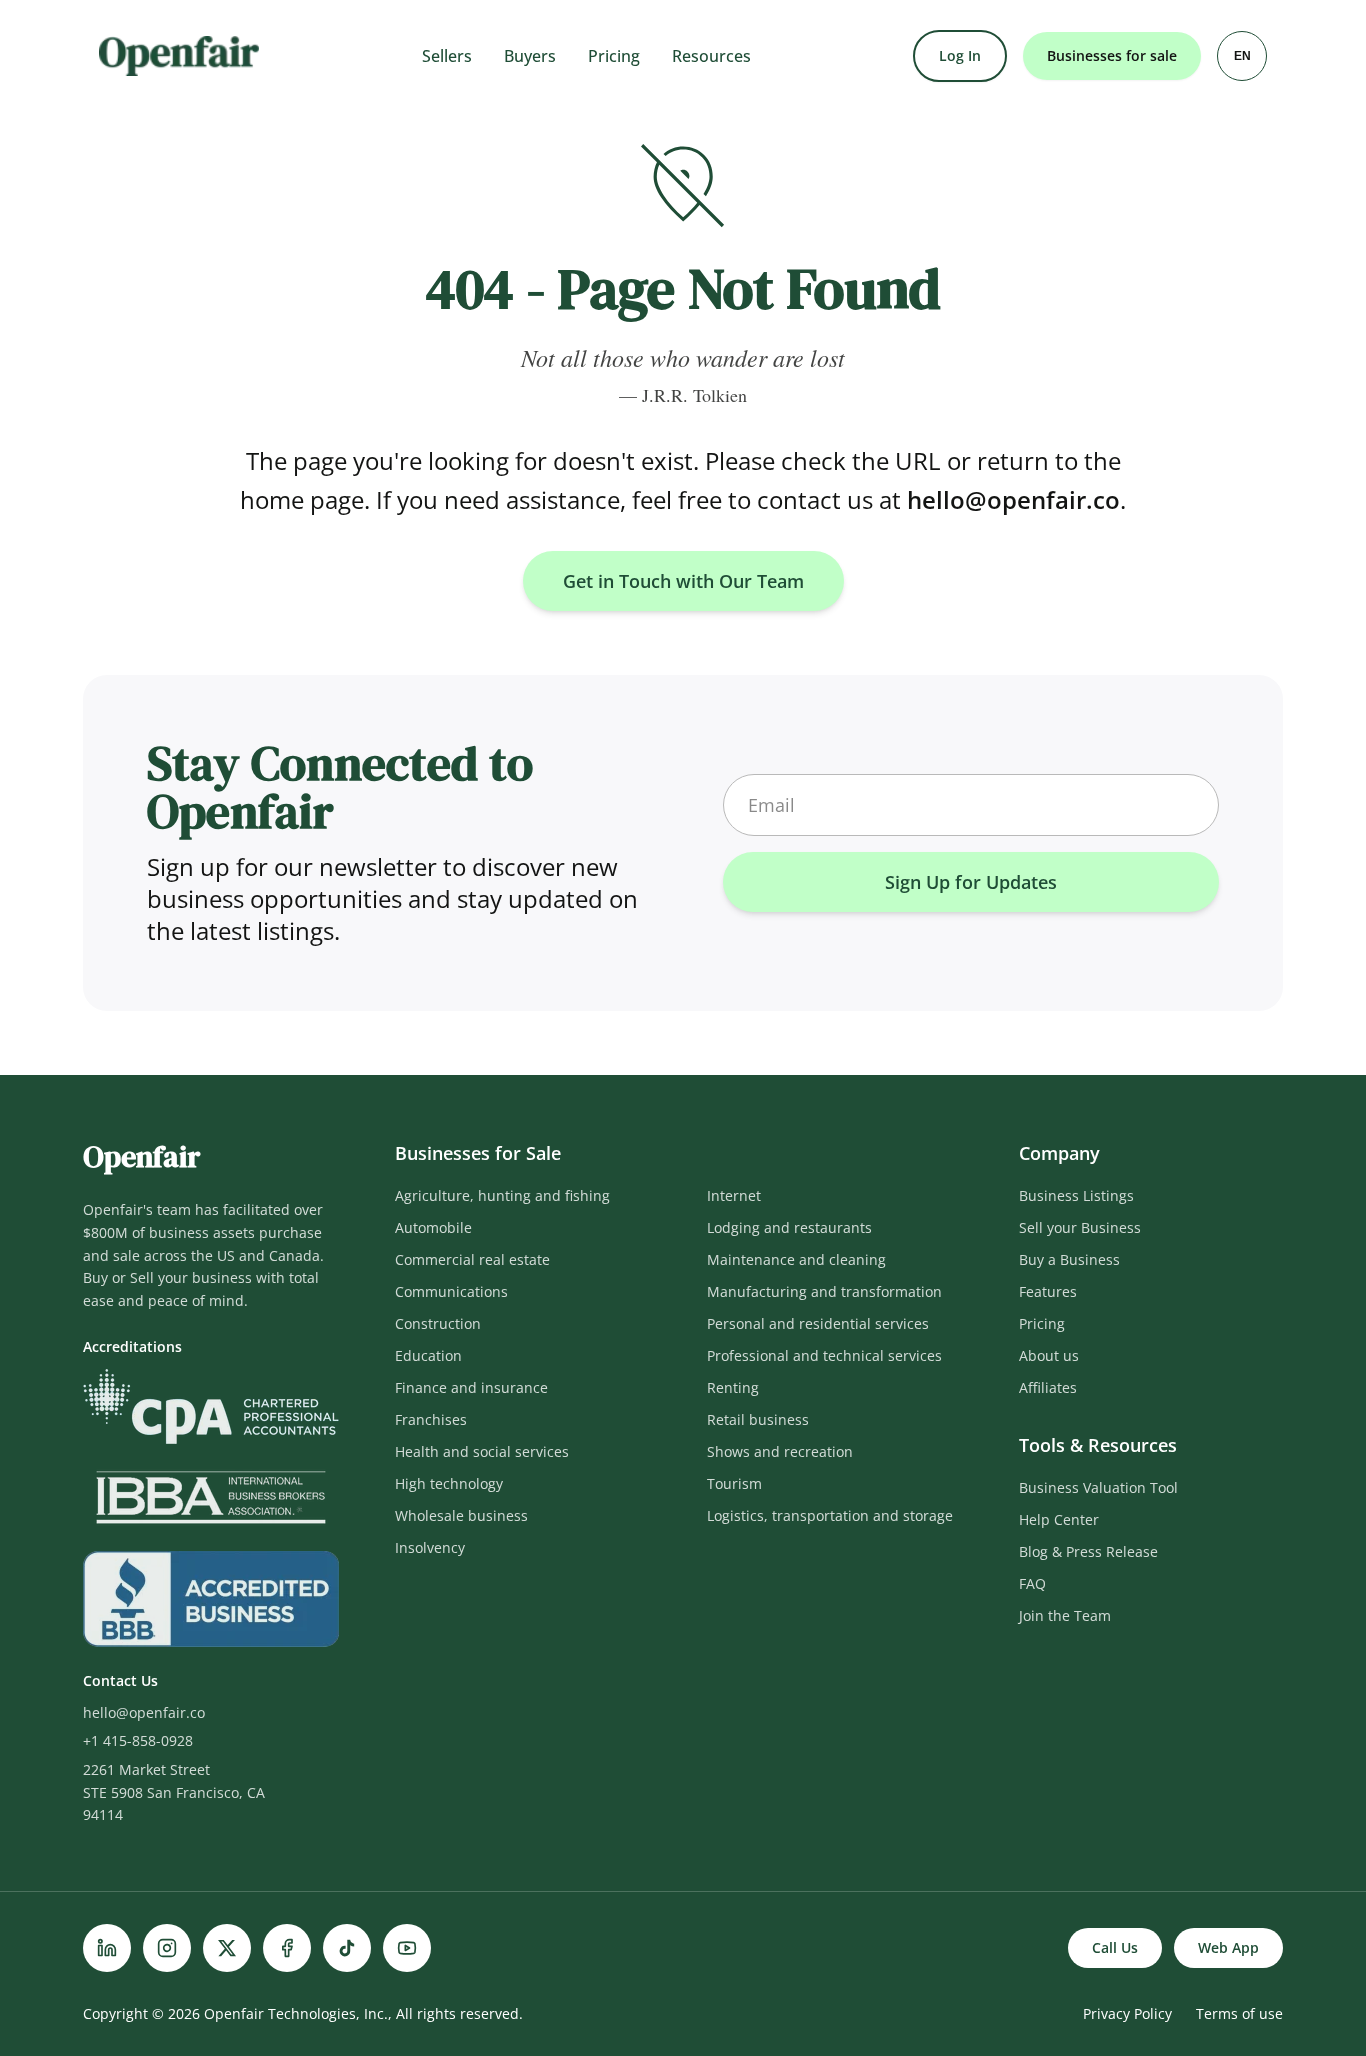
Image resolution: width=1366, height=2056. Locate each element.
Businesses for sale (1112, 55)
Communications (451, 1291)
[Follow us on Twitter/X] (227, 1948)
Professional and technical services (824, 1355)
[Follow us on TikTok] (347, 1948)
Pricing (614, 56)
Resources (711, 56)
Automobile (433, 1227)
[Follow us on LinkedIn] (107, 1948)
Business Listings (1076, 1195)
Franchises (431, 1419)
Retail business (758, 1419)
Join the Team (1065, 1615)
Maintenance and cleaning (796, 1259)
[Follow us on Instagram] (167, 1948)
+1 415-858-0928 (138, 1740)
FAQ (1032, 1583)
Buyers (530, 56)
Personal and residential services (818, 1323)
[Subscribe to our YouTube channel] (407, 1948)
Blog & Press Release (1088, 1551)
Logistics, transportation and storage (830, 1515)
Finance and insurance (471, 1387)
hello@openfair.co (1013, 499)
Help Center (1059, 1519)
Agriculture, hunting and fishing (502, 1195)
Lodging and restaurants (789, 1227)
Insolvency (430, 1547)
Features (1048, 1291)
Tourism (734, 1483)
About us (1049, 1355)
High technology (449, 1483)
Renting (733, 1387)
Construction (438, 1323)
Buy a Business (1069, 1259)
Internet (734, 1195)
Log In (960, 55)
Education (428, 1355)
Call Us (1115, 1947)
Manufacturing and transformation (824, 1291)
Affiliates (1048, 1387)
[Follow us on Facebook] (287, 1948)
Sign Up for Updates (971, 882)
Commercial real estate (472, 1259)
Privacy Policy (1127, 2013)
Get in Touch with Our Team (683, 581)
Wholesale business (461, 1515)
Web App (1228, 1947)
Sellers (447, 56)
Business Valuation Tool (1098, 1487)
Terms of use (1239, 2013)
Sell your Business (1080, 1227)
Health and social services (482, 1451)
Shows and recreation (780, 1451)
